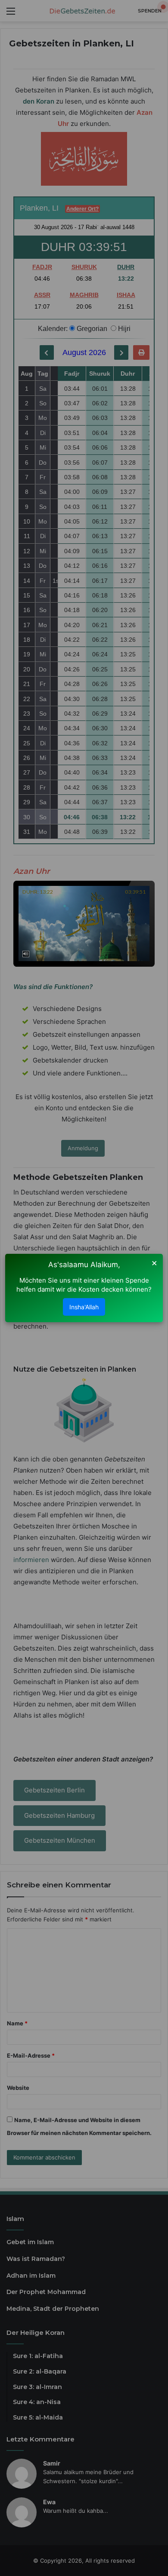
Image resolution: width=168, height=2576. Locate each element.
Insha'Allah (84, 1307)
